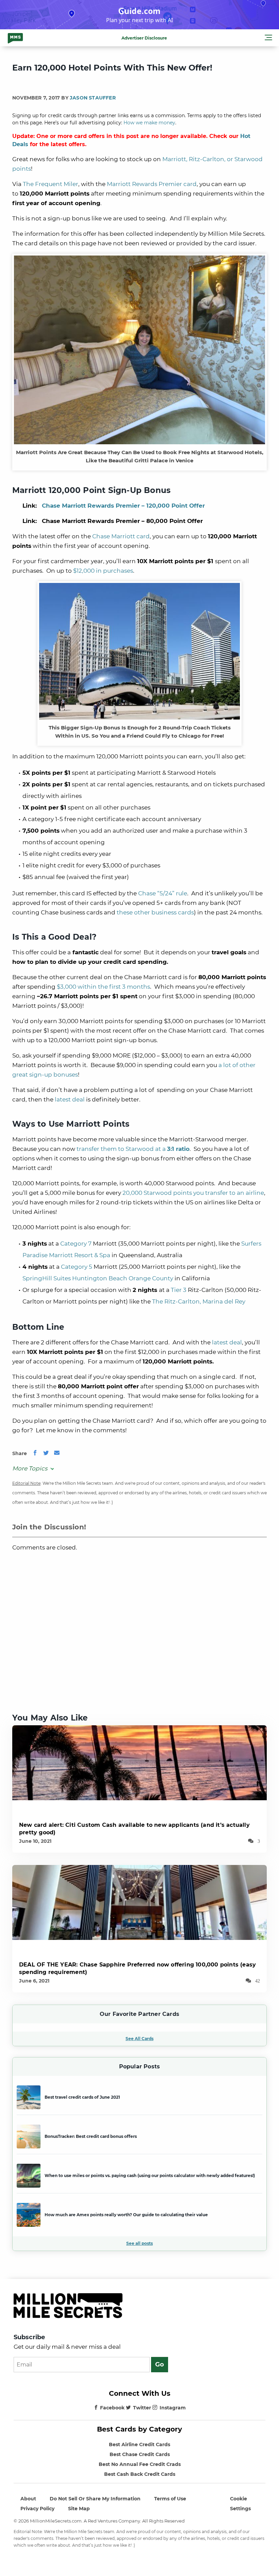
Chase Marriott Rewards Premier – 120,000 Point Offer (123, 506)
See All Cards (139, 2039)
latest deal (70, 1099)
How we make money (149, 123)
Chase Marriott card (121, 536)
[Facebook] (35, 1453)
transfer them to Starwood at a (133, 1149)
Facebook (112, 2408)
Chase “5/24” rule (163, 893)
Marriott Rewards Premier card (152, 184)
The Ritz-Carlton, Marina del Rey (199, 1301)
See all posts (139, 2243)
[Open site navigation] (268, 38)
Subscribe (29, 2337)
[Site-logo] (15, 38)
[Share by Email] (57, 1453)
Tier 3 (179, 1290)
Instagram (173, 2408)
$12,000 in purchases (103, 571)
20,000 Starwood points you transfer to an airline (193, 1193)
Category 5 (77, 1267)
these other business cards (155, 912)
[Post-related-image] (139, 1762)
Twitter (142, 2408)
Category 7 (76, 1244)
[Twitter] (46, 1453)
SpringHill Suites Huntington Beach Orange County (98, 1278)
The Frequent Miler (51, 184)
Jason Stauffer (93, 98)
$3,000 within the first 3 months (103, 987)
